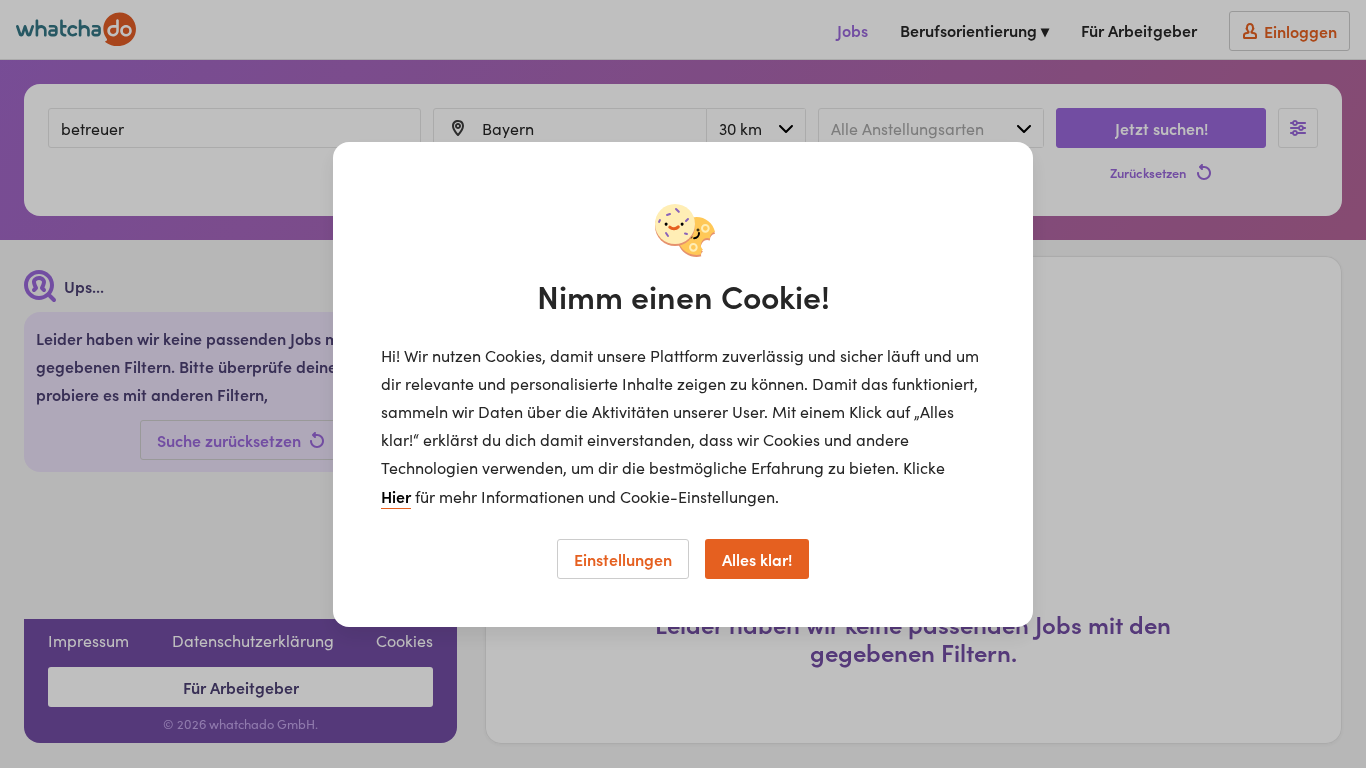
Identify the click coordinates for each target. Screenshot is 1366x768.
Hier (396, 496)
